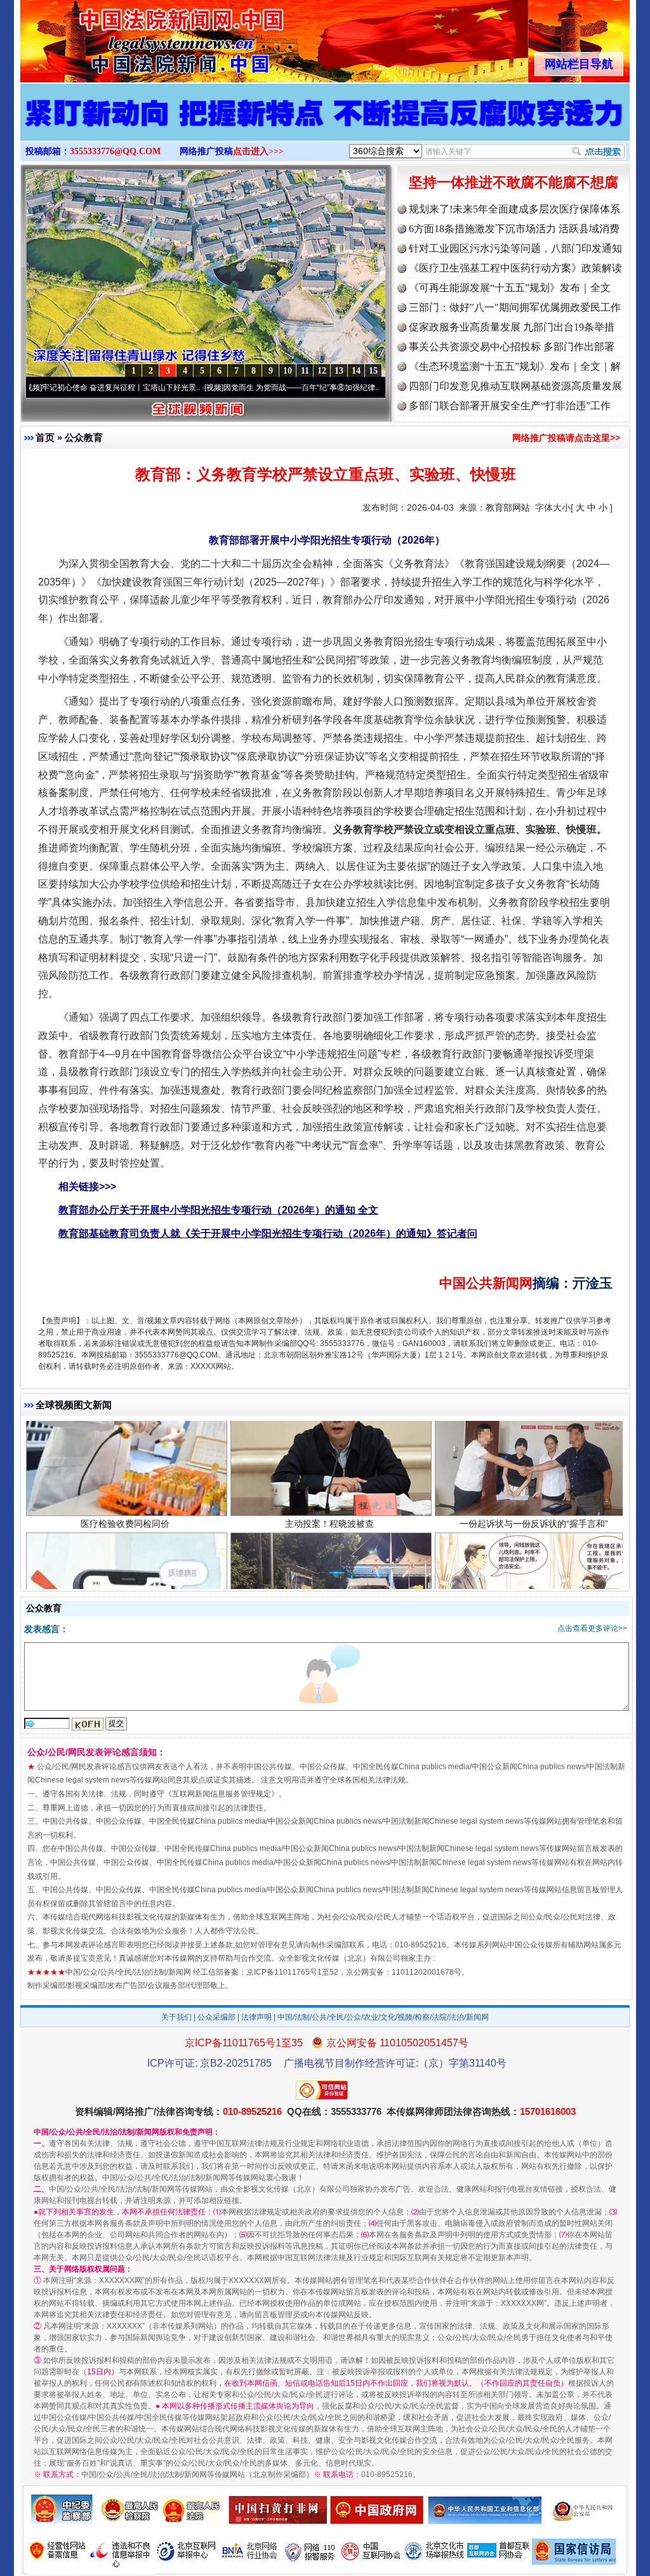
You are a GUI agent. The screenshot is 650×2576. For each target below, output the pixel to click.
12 (322, 371)
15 (373, 371)
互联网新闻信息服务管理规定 (222, 1794)
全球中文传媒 (125, 37)
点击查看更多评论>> (592, 1628)
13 (339, 371)
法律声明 (256, 2017)
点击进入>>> (258, 151)
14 (356, 371)
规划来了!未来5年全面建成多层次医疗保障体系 (514, 209)
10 (288, 371)
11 (305, 371)
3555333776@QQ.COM (115, 151)
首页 (45, 437)
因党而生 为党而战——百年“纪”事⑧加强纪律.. (224, 388)
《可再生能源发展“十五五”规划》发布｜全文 (510, 288)
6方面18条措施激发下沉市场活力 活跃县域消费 (514, 229)
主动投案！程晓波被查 (329, 1441)
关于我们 (176, 2017)
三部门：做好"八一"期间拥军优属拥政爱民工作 (515, 307)
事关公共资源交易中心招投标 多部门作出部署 (512, 347)
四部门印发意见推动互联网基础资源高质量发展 (515, 386)
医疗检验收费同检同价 (125, 1441)
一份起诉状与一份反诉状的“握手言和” (534, 1441)
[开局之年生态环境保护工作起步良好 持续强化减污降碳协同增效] (325, 126)
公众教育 (84, 437)
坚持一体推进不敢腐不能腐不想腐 (514, 182)
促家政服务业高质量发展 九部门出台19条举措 (512, 327)
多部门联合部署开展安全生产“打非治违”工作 (510, 406)
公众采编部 (216, 2017)
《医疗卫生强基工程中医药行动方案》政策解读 (515, 268)
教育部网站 (508, 507)
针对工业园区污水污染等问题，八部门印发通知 (515, 248)
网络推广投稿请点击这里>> (566, 438)
